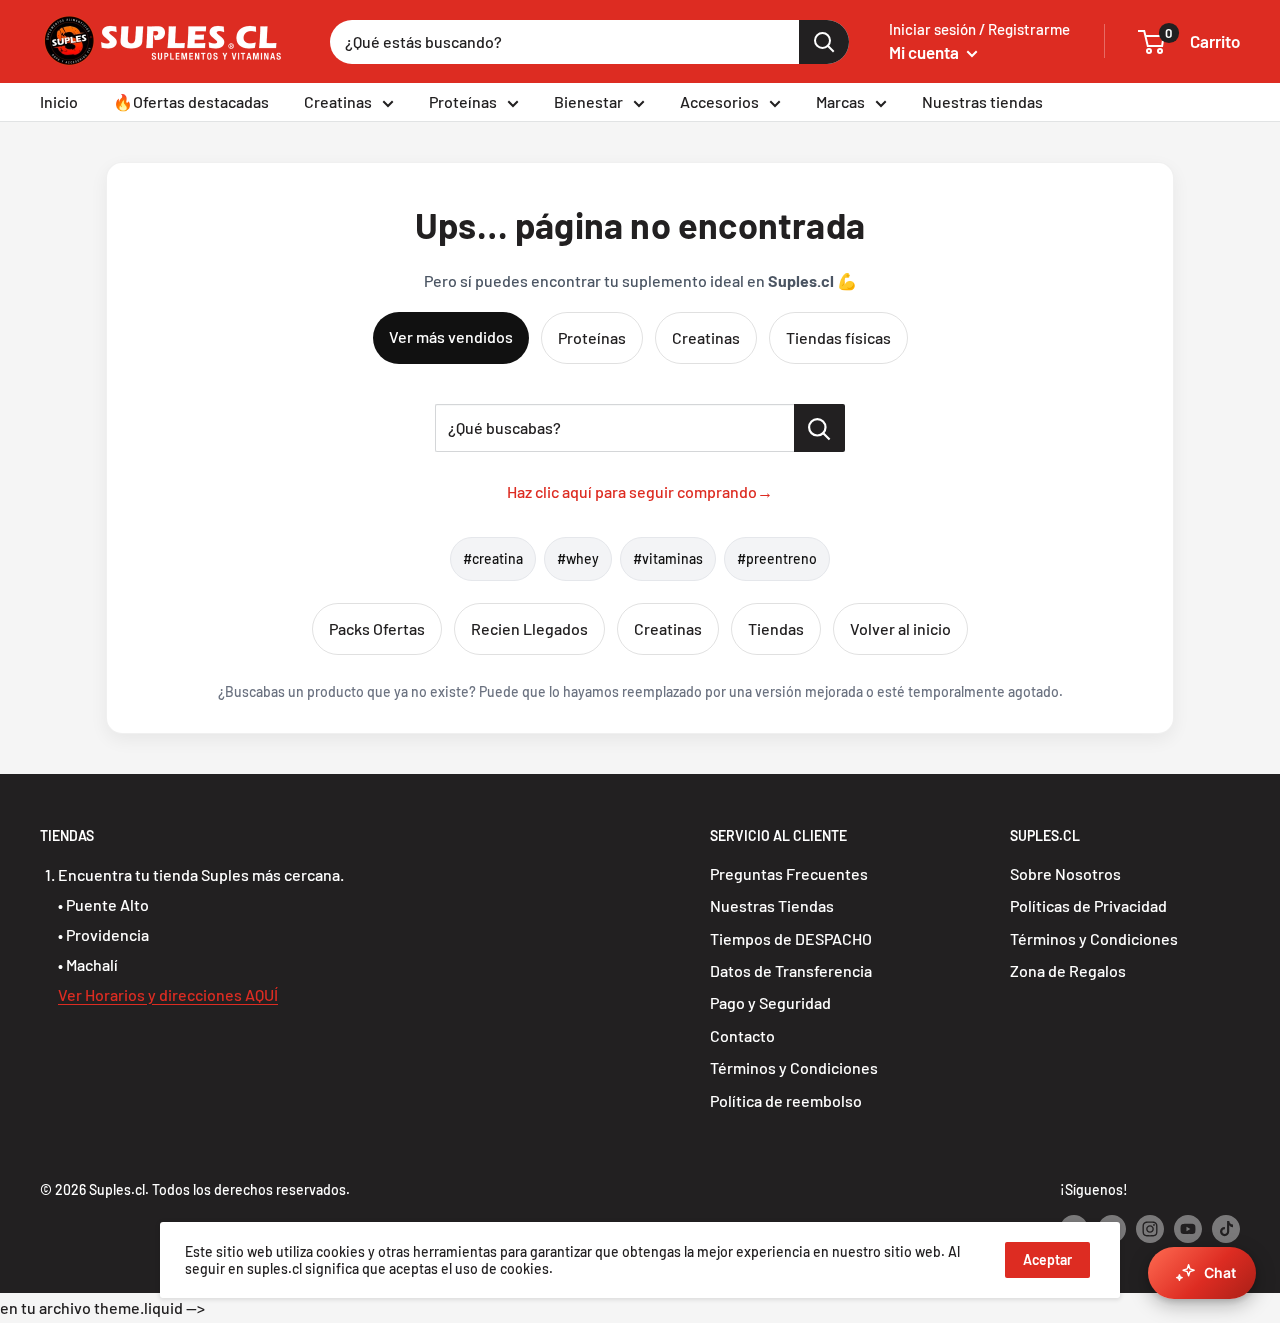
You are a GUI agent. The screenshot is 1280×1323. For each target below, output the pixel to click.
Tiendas (776, 628)
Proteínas (463, 101)
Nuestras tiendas (982, 101)
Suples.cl (117, 1189)
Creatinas (338, 101)
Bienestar (588, 101)
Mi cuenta (925, 52)
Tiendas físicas (838, 337)
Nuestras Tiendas (772, 905)
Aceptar (1047, 1259)
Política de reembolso (786, 1100)
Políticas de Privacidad (1088, 905)
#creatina (493, 558)
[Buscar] (824, 42)
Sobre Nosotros (1065, 873)
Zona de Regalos (1068, 970)
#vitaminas (668, 558)
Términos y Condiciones (794, 1067)
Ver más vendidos (451, 336)
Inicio (59, 101)
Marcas (840, 101)
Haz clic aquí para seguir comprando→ (640, 491)
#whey (578, 558)
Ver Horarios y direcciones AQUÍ (168, 994)
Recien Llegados (529, 628)
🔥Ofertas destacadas (191, 101)
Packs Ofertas (377, 628)
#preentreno (777, 558)
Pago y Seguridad (770, 1002)
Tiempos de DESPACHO (791, 938)
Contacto (742, 1035)
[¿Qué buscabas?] (819, 428)
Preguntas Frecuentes (789, 873)
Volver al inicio (900, 628)
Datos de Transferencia (791, 970)
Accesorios (719, 101)
